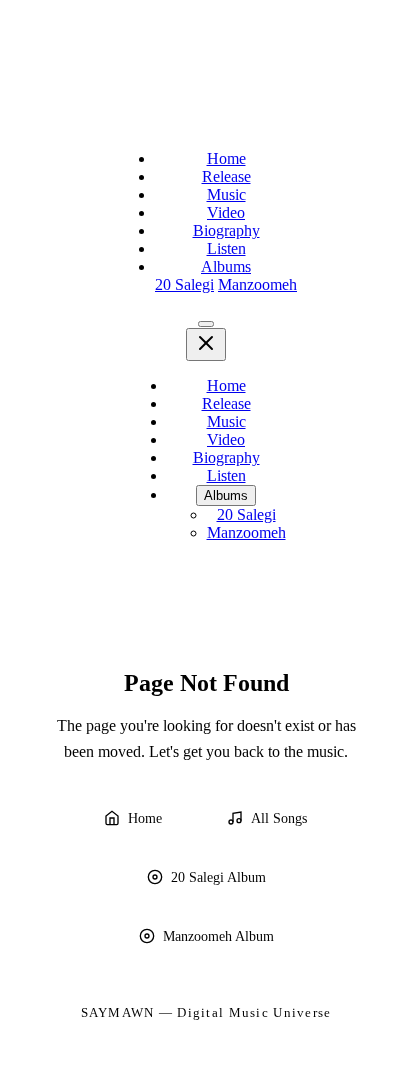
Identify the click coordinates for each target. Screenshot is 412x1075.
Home (226, 158)
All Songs (279, 818)
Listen (226, 248)
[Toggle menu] (206, 324)
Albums (226, 266)
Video (226, 212)
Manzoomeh (257, 284)
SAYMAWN (118, 1013)
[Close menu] (206, 344)
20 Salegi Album (218, 877)
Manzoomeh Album (218, 936)
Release (226, 176)
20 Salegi (184, 284)
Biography (226, 230)
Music (226, 194)
